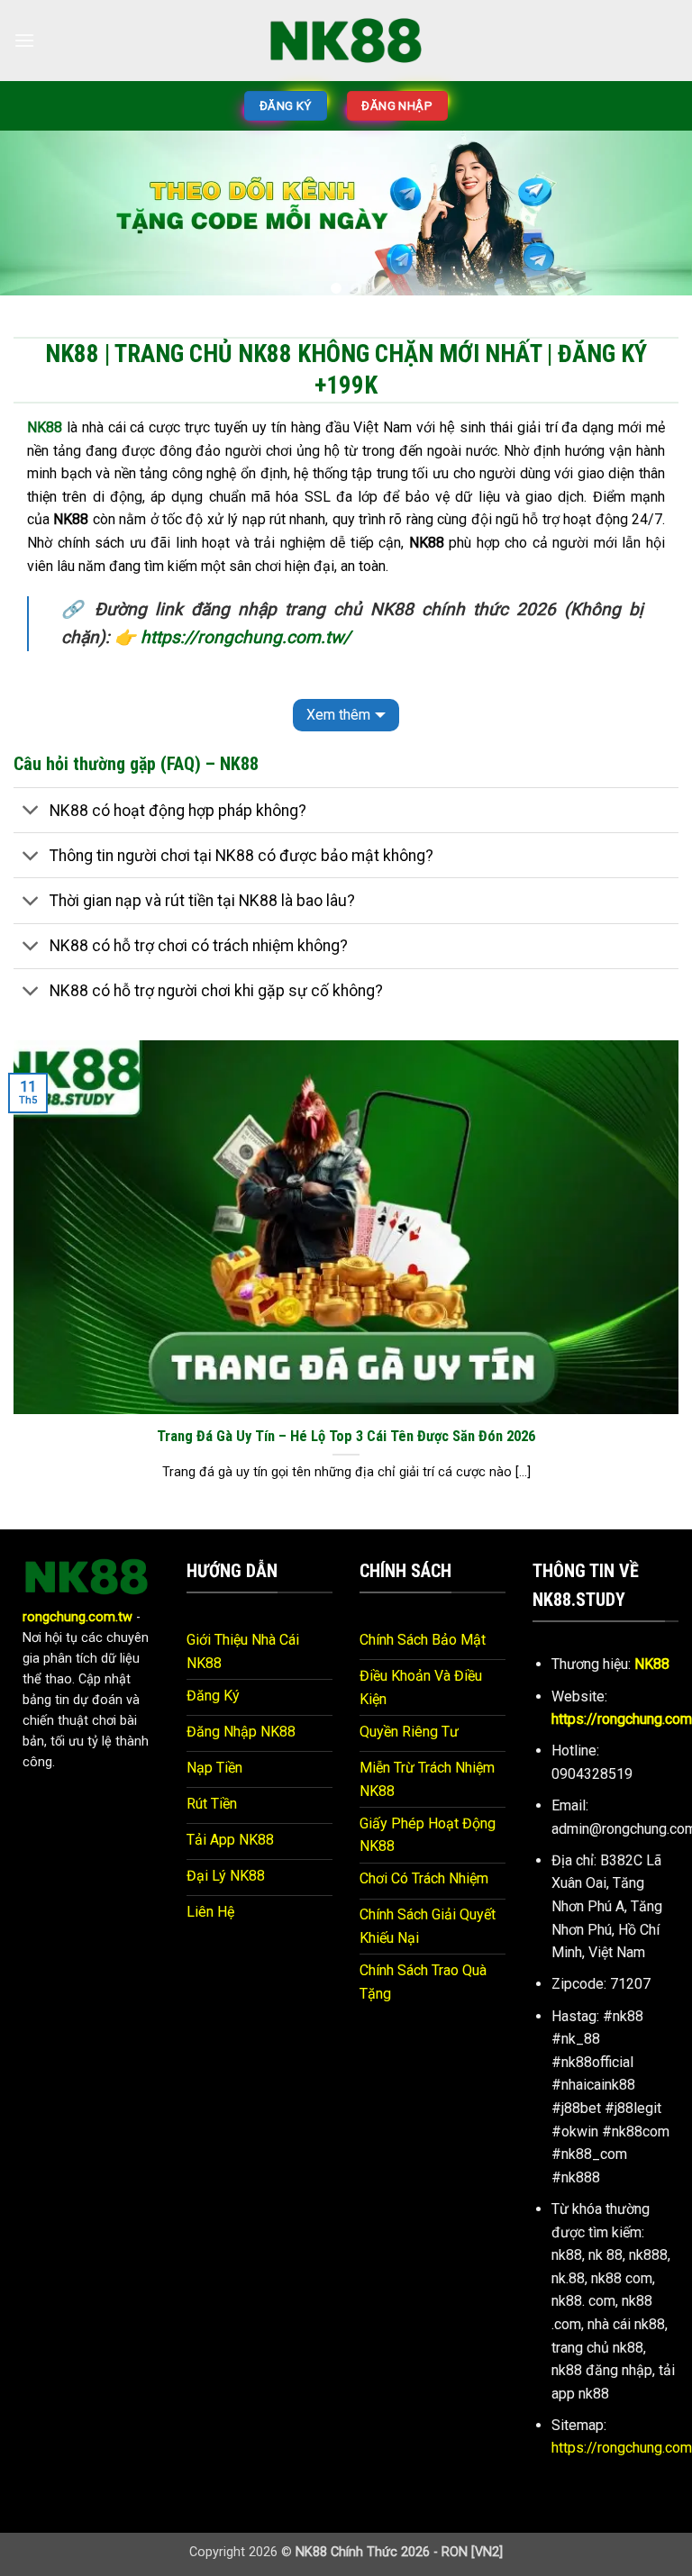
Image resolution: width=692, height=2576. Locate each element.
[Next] (655, 214)
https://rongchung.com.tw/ (246, 623)
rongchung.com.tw (77, 1603)
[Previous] (37, 214)
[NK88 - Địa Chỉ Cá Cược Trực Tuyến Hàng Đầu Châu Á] (346, 40)
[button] (24, 40)
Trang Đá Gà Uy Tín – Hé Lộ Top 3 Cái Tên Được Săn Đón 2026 (346, 1422)
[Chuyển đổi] (31, 798)
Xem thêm (338, 700)
